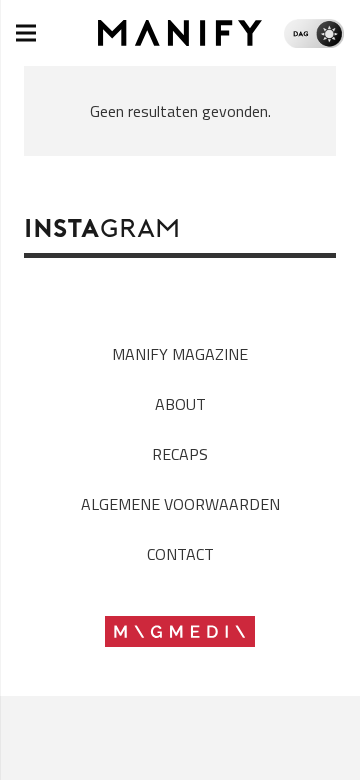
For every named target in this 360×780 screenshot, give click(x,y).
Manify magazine (180, 354)
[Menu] (26, 33)
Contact (180, 554)
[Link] (180, 33)
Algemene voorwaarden (180, 504)
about (180, 404)
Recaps (180, 454)
